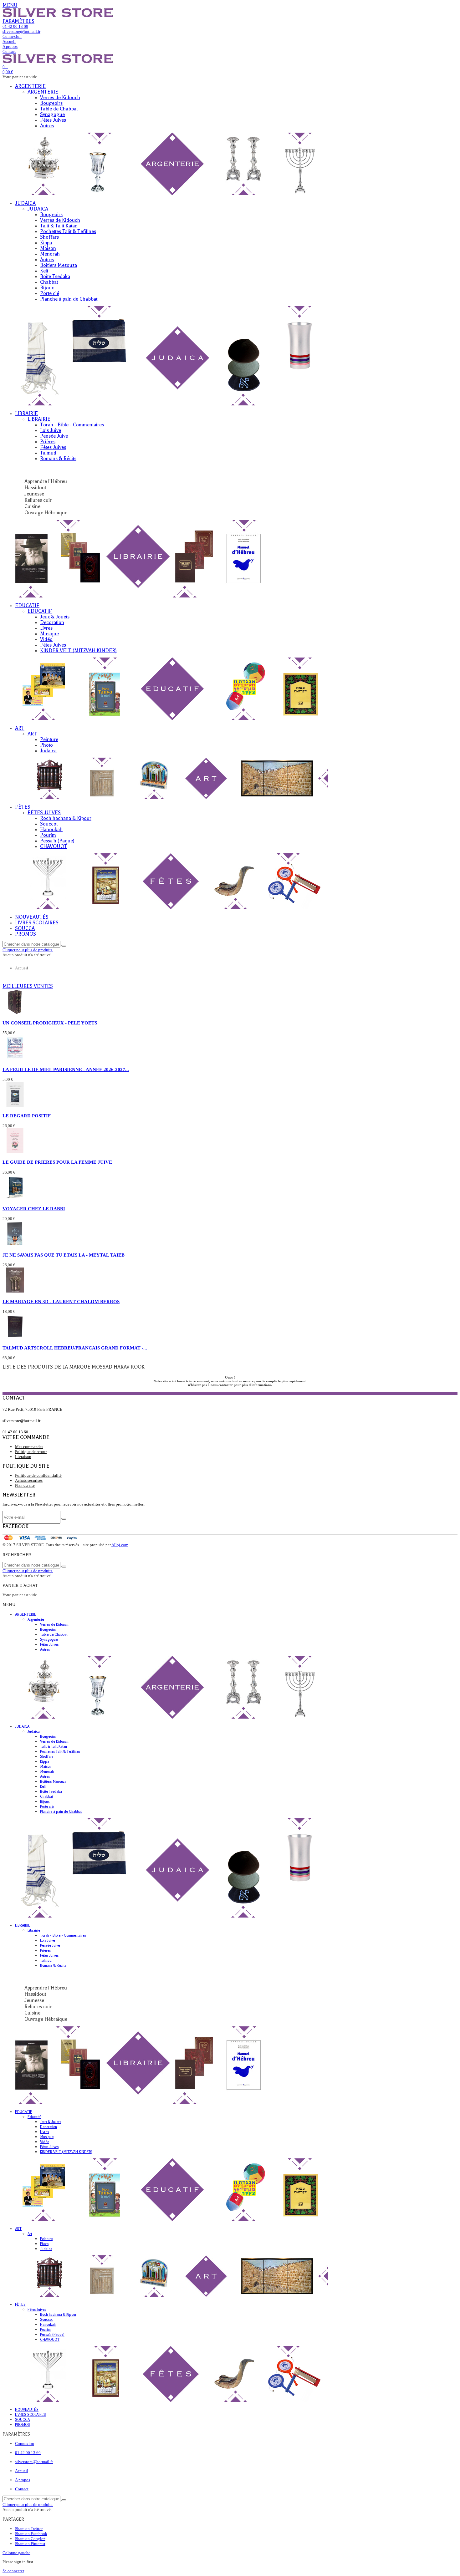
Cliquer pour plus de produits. (28, 950)
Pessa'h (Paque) (57, 841)
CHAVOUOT (54, 846)
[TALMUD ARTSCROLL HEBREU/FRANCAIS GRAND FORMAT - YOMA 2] (15, 1338)
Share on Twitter (29, 2529)
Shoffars (49, 237)
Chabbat (49, 282)
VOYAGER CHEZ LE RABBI (34, 1209)
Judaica (25, 203)
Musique (49, 634)
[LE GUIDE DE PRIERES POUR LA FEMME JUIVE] (15, 1152)
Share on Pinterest (30, 2544)
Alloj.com (120, 1545)
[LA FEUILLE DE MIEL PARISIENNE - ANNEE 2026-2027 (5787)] (15, 1059)
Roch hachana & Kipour (66, 818)
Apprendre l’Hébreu (46, 481)
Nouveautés (32, 917)
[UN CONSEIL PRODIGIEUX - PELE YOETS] (15, 1013)
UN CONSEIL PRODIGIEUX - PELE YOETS (50, 1023)
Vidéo (46, 639)
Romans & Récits (58, 459)
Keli (44, 271)
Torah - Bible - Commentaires (72, 425)
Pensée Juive (54, 436)
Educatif (27, 606)
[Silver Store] (58, 16)
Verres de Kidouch (60, 98)
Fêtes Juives (53, 120)
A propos (23, 2480)
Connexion (25, 2444)
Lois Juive (51, 430)
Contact (22, 2489)
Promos (26, 934)
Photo (46, 745)
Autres (47, 126)
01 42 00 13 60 (28, 2453)
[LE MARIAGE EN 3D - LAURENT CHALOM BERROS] (15, 1291)
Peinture (49, 739)
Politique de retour (31, 1452)
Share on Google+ (30, 2539)
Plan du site (25, 1485)
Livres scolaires (37, 923)
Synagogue (52, 114)
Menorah (50, 254)
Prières (48, 442)
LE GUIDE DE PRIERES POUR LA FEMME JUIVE (57, 1162)
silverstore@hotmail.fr (34, 2462)
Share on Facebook (31, 2534)
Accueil (22, 2471)
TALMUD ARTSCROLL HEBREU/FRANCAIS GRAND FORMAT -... (75, 1348)
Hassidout (35, 488)
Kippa (46, 243)
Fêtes (23, 807)
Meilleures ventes (28, 986)
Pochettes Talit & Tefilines (68, 231)
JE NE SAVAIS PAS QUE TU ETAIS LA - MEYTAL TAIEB (64, 1255)
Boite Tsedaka (55, 277)
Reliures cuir (38, 500)
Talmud (48, 453)
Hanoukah (51, 830)
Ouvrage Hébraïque (46, 513)
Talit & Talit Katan (59, 226)
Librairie (26, 414)
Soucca (25, 928)
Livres (46, 628)
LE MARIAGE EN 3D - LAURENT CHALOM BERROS (61, 1301)
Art (20, 728)
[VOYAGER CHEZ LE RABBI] (15, 1199)
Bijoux (47, 288)
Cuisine (32, 506)
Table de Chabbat (59, 109)
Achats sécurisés (29, 1480)
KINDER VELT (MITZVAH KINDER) (78, 651)
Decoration (52, 622)
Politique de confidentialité (38, 1475)
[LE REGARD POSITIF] (15, 1106)
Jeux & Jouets (55, 617)
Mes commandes (29, 1447)
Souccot (49, 824)
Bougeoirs (51, 103)
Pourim (48, 835)
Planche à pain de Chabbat (69, 299)
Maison (48, 248)
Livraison (23, 1457)
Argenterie (30, 86)
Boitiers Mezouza (59, 265)
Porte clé (50, 293)
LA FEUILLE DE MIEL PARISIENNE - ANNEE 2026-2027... (66, 1069)
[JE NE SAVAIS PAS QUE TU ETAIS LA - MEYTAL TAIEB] (15, 1245)
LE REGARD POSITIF (27, 1116)
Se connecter (13, 2571)
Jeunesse (34, 494)
